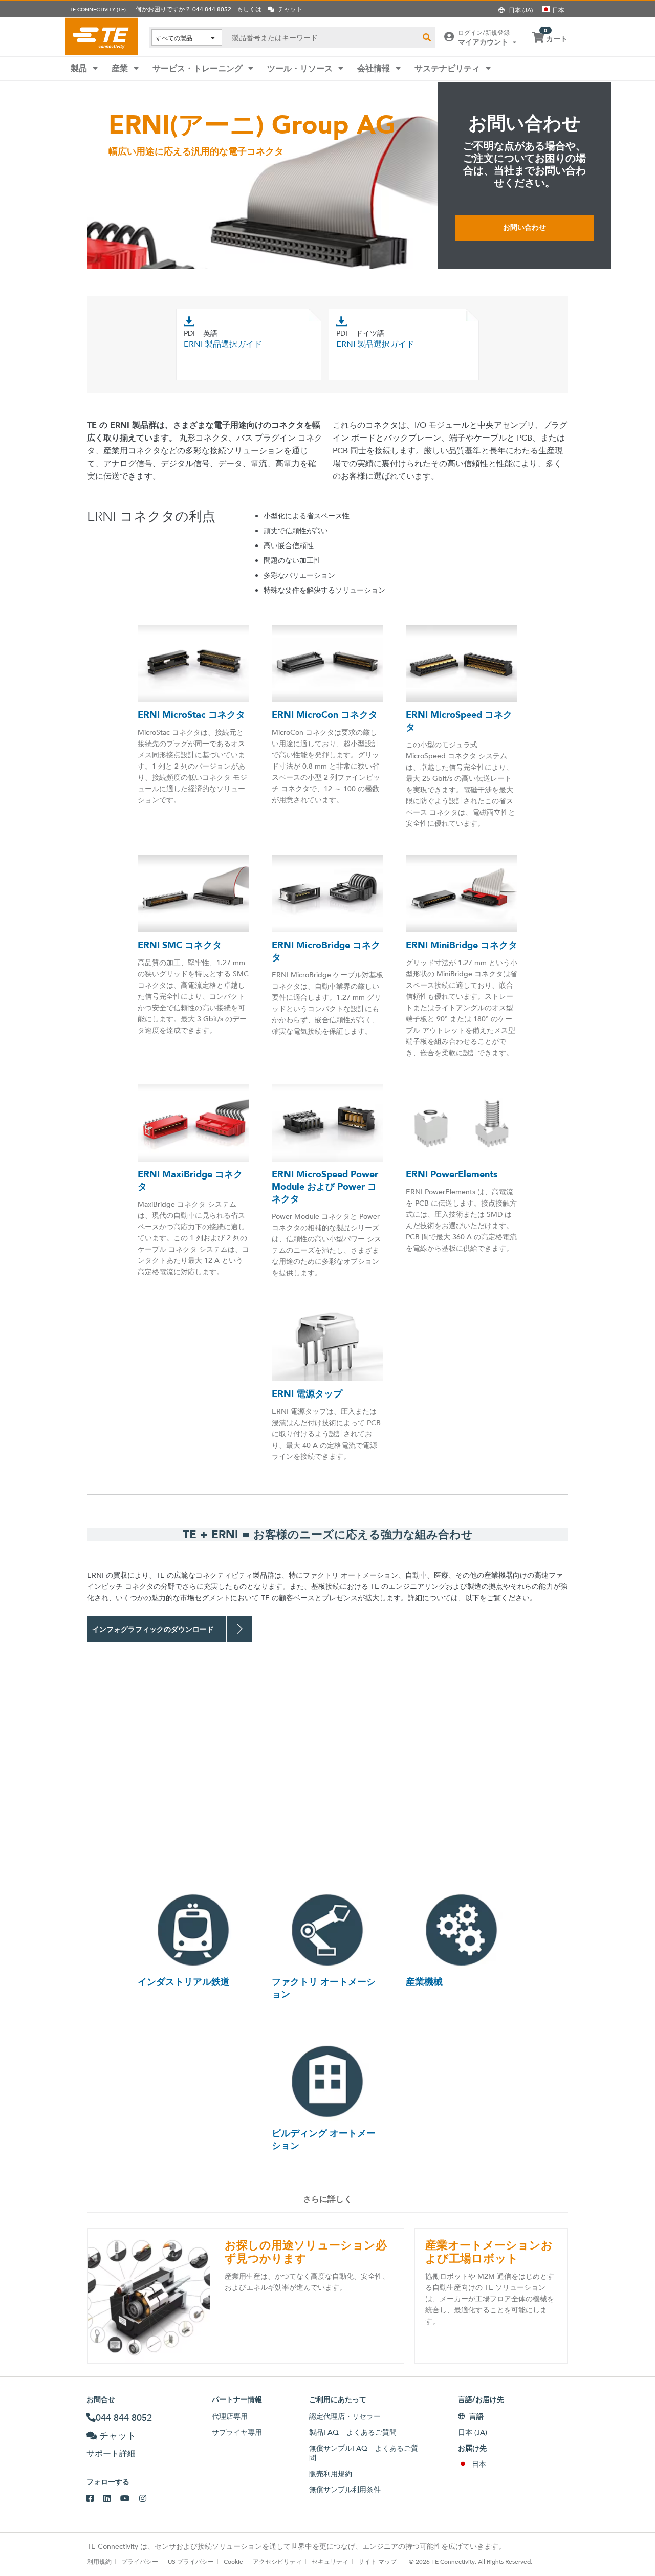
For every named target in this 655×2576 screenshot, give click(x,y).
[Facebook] (95, 2499)
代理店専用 (230, 2416)
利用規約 (99, 2561)
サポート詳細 (111, 2453)
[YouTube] (130, 2499)
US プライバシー (191, 2561)
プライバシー (140, 2561)
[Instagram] (148, 2499)
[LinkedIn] (112, 2499)
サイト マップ (377, 2561)
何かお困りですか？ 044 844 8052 (183, 9)
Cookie (233, 2561)
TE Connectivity (102, 36)
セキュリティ (330, 2561)
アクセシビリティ (277, 2561)
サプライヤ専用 (237, 2432)
